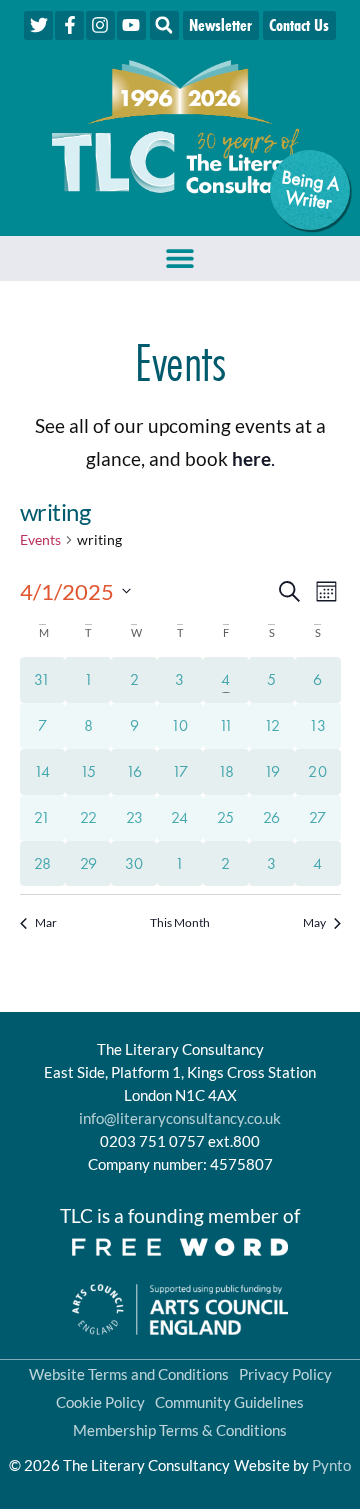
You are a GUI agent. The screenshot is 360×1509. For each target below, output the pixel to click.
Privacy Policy (285, 1374)
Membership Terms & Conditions (180, 1430)
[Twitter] (38, 25)
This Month (180, 922)
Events (40, 539)
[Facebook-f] (69, 25)
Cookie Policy (100, 1402)
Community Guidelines (229, 1402)
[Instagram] (100, 25)
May (314, 922)
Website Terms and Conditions (129, 1374)
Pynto (331, 1465)
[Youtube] (131, 25)
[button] (164, 25)
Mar (46, 922)
